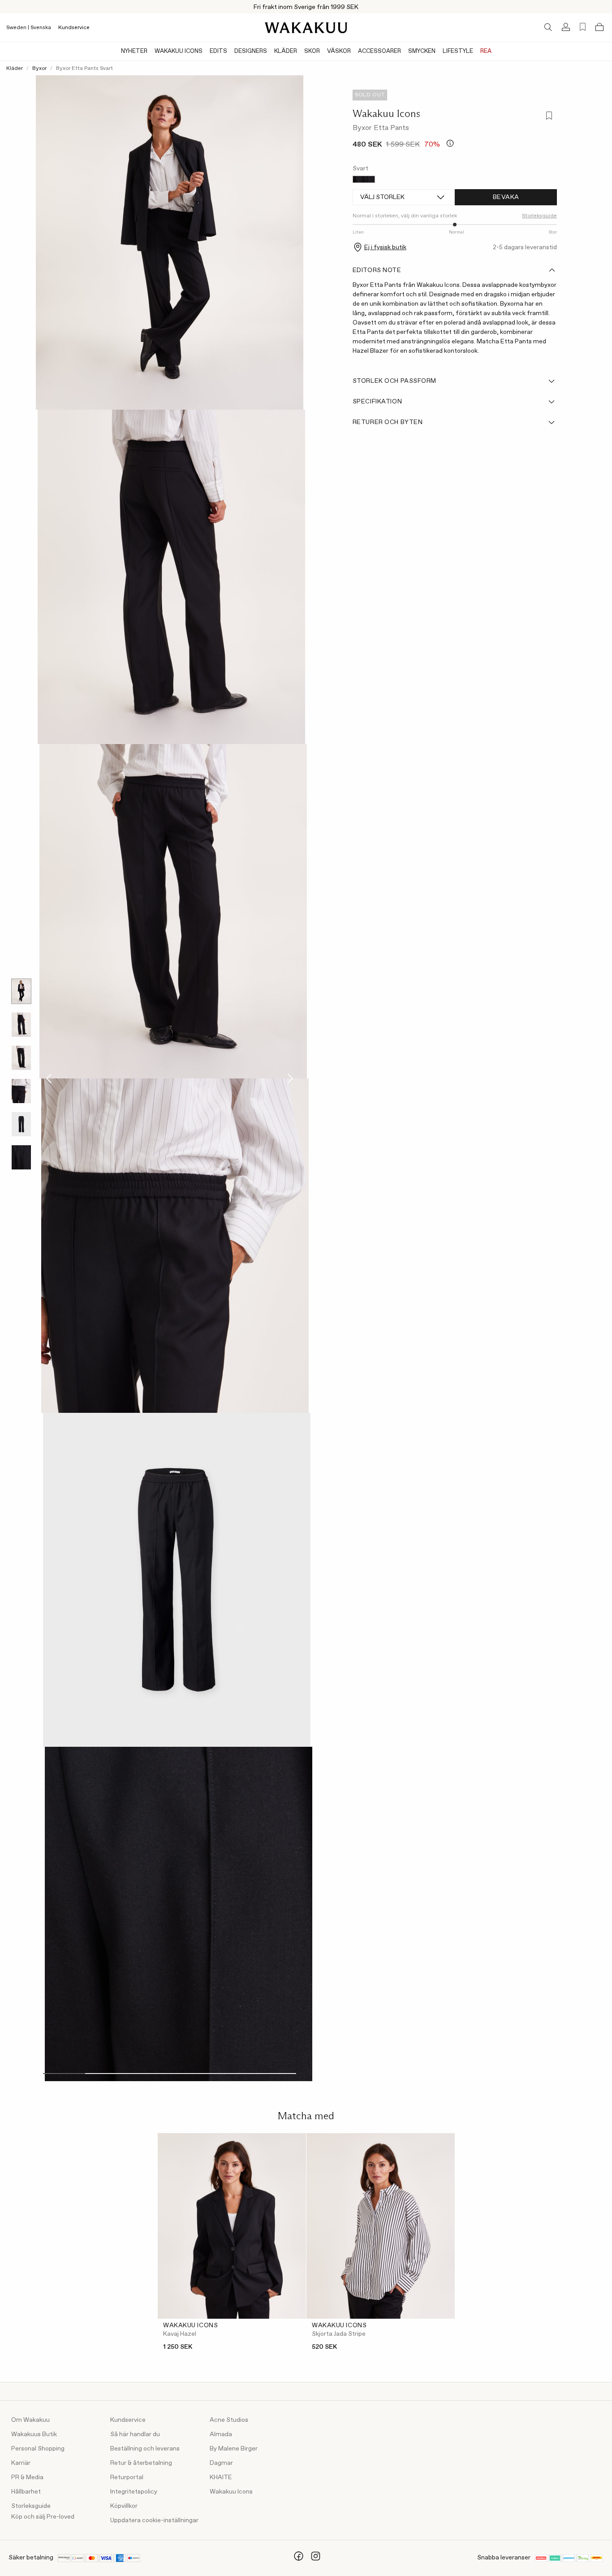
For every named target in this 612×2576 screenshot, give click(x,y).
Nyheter (134, 51)
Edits (218, 51)
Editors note (377, 270)
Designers (251, 51)
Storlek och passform (394, 381)
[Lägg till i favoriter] (549, 116)
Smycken (422, 51)
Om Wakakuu (30, 2420)
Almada (221, 2434)
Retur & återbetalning (141, 2463)
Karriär (21, 2463)
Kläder (286, 51)
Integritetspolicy (134, 2492)
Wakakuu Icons (179, 51)
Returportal (127, 2477)
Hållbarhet (26, 2492)
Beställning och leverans (145, 2449)
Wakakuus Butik (34, 2434)
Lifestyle (458, 51)
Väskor (339, 51)
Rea (486, 51)
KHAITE (221, 2477)
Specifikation (377, 402)
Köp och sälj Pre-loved (43, 2517)
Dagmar (221, 2463)
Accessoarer (379, 51)
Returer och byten (388, 422)
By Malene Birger (234, 2449)
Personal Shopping (38, 2449)
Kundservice (74, 28)
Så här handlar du (135, 2434)
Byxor (39, 69)
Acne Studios (229, 2420)
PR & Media (27, 2477)
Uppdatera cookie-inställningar (154, 2520)
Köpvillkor (124, 2506)
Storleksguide (31, 2506)
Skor (312, 51)
